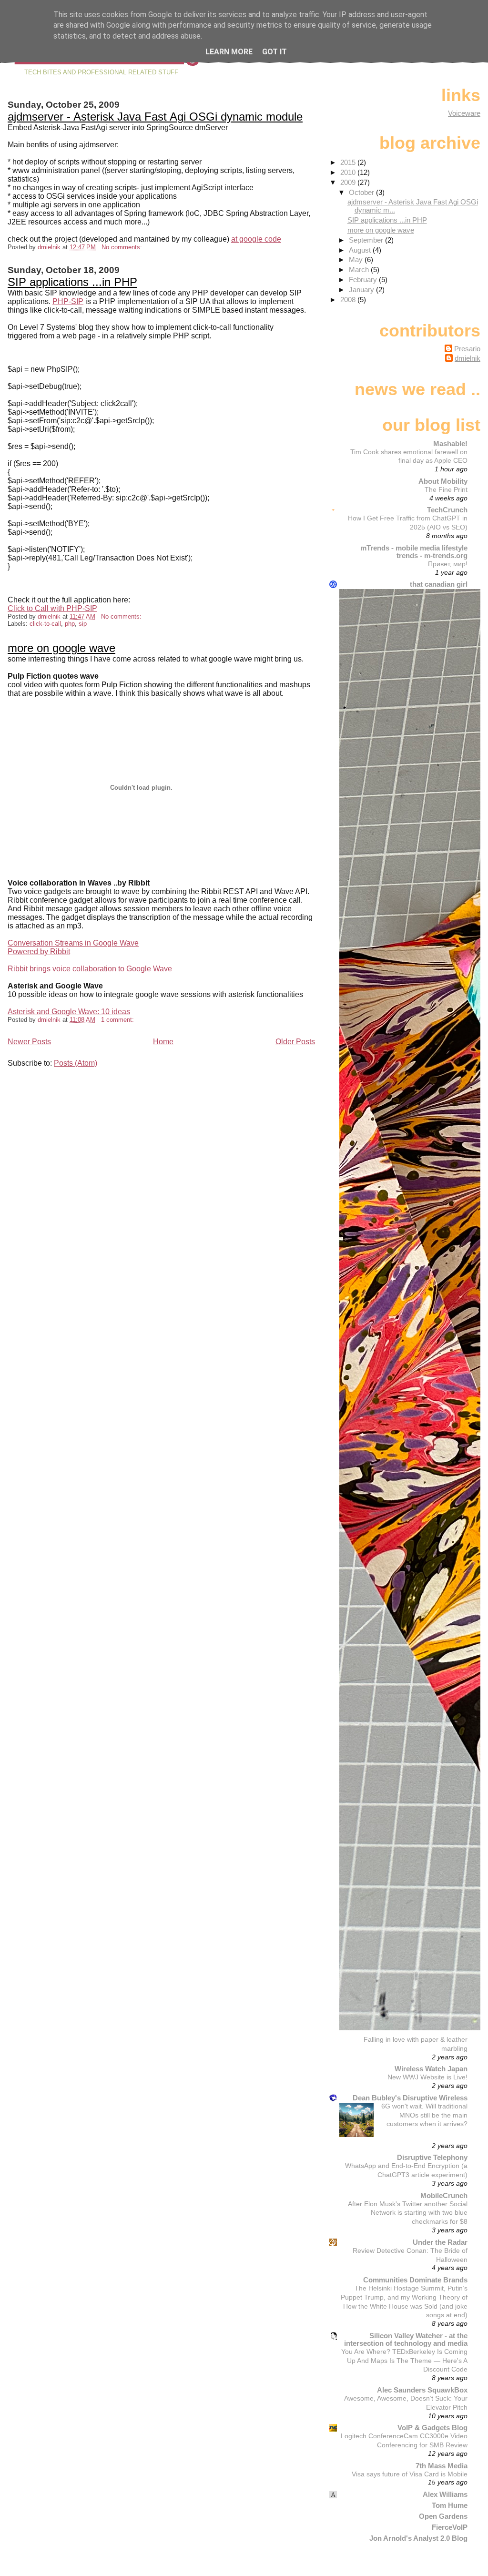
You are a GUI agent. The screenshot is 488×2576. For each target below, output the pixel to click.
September (367, 240)
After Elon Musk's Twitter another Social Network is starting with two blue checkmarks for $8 (408, 2213)
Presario (467, 349)
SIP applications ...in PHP (72, 282)
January (362, 290)
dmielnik (468, 358)
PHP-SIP (68, 301)
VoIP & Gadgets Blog (432, 2428)
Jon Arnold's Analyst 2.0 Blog (418, 2538)
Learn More (229, 52)
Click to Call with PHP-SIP (52, 608)
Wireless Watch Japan (431, 2069)
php (70, 624)
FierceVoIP (450, 2527)
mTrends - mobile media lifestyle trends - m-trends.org (414, 552)
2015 (349, 162)
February (364, 280)
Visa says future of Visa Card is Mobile (410, 2474)
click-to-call (45, 624)
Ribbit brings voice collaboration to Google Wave (90, 969)
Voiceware (464, 113)
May (357, 260)
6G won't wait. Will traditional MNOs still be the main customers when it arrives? (424, 2115)
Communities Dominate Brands (415, 2280)
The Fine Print (446, 489)
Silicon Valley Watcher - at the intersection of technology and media (406, 2339)
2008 (349, 300)
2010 (349, 172)
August (361, 250)
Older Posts (295, 1042)
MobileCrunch (444, 2195)
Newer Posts (29, 1042)
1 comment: (118, 1020)
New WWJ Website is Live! (427, 2077)
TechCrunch (447, 510)
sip (83, 624)
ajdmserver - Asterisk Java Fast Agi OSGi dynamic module (155, 117)
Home (163, 1042)
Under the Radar (440, 2242)
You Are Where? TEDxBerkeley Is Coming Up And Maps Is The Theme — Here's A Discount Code (404, 2361)
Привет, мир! (448, 564)
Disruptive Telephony (432, 2157)
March (360, 270)
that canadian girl (439, 584)
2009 (349, 182)
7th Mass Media (442, 2466)
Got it (274, 52)
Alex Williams (445, 2494)
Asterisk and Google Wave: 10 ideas (69, 1012)
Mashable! (450, 443)
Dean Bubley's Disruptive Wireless (410, 2098)
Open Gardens (443, 2516)
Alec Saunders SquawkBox (422, 2390)
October (362, 192)
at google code (256, 239)
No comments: (123, 247)
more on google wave (61, 648)
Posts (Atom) (76, 1063)
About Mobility (443, 481)
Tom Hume (450, 2505)
